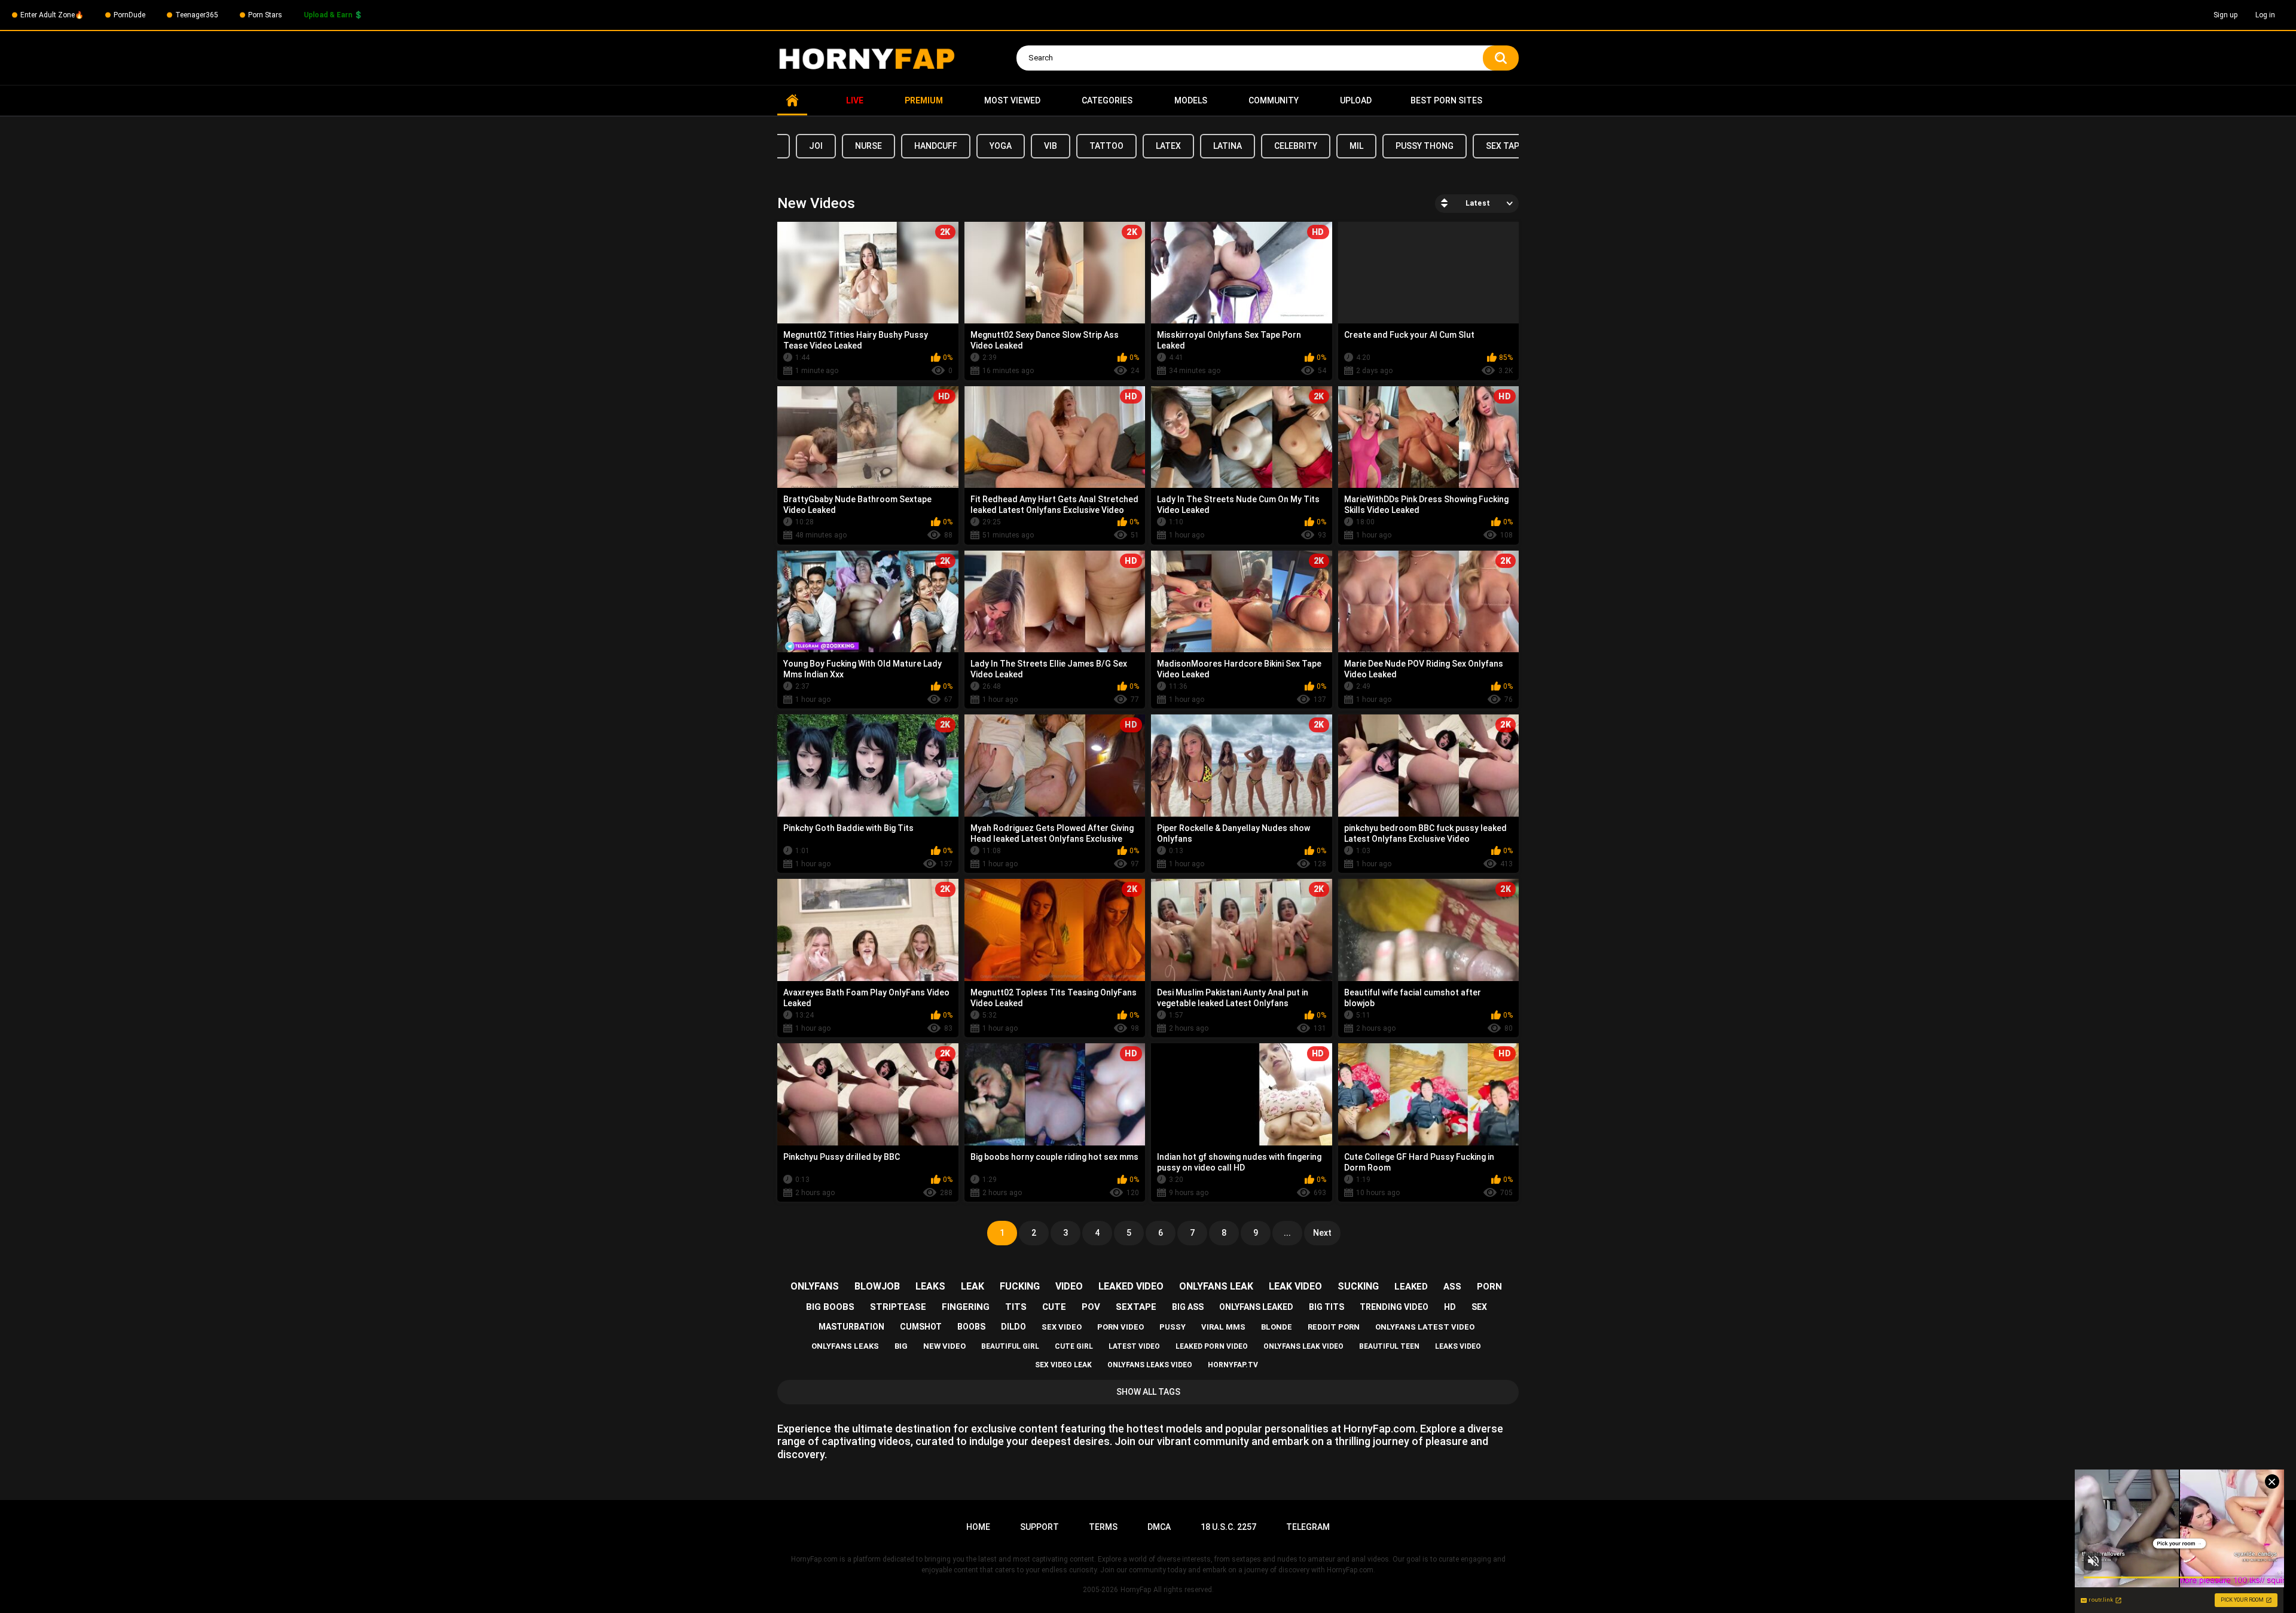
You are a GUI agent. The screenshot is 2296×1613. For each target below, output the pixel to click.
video (1069, 1286)
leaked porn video (1212, 1346)
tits (1016, 1307)
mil (1356, 146)
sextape (1136, 1307)
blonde (1277, 1327)
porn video (1120, 1327)
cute (1054, 1307)
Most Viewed (1012, 100)
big (901, 1346)
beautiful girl (1010, 1346)
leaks (930, 1286)
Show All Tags (1148, 1392)
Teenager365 (197, 15)
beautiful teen (1389, 1346)
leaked (1411, 1287)
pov (1091, 1307)
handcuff (936, 146)
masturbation (851, 1327)
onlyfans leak (1216, 1286)
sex (1479, 1307)
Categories (1107, 100)
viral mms (1223, 1327)
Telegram (1308, 1527)
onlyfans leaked (1256, 1307)
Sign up (2225, 15)
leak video (1295, 1286)
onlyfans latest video (1425, 1327)
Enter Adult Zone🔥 (52, 15)
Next (1322, 1233)
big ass (1188, 1307)
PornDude (129, 15)
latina (1228, 146)
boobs (971, 1327)
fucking (1020, 1286)
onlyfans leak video (1303, 1346)
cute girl (1074, 1346)
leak (973, 1286)
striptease (898, 1307)
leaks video (1458, 1346)
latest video (1134, 1346)
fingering (966, 1307)
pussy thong (1425, 146)
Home (792, 101)
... (1287, 1233)
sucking (1358, 1286)
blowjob (877, 1286)
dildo (1013, 1327)
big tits (1326, 1307)
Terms (1103, 1527)
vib (1051, 146)
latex (1168, 146)
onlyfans (815, 1286)
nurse (868, 146)
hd (1450, 1307)
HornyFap (1136, 1590)
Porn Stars (265, 15)
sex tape (1505, 146)
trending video (1394, 1307)
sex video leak (1063, 1365)
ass (1452, 1287)
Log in (2265, 15)
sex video (1062, 1327)
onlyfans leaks (845, 1346)
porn (1489, 1287)
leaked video (1131, 1286)
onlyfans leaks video (1150, 1365)
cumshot (921, 1327)
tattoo (1106, 146)
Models (1191, 100)
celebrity (1296, 146)
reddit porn (1334, 1327)
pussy (1173, 1327)
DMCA (1159, 1527)
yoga (1001, 146)
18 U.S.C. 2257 (1228, 1527)
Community (1274, 100)
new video (944, 1346)
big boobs (830, 1307)
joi (816, 146)
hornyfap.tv (1233, 1365)
